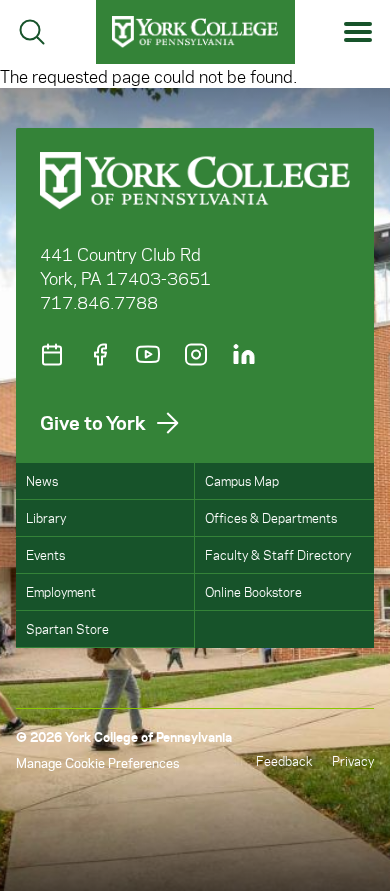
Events (45, 554)
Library (46, 517)
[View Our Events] (52, 354)
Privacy (353, 760)
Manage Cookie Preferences (97, 762)
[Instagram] (196, 354)
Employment (61, 591)
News (42, 480)
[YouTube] (148, 354)
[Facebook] (100, 354)
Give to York (93, 422)
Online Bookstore (253, 591)
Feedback (284, 760)
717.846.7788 (99, 302)
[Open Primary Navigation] (358, 32)
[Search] (32, 32)
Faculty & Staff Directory (278, 554)
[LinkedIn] (244, 354)
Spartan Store (67, 628)
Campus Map (242, 480)
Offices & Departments (271, 517)
